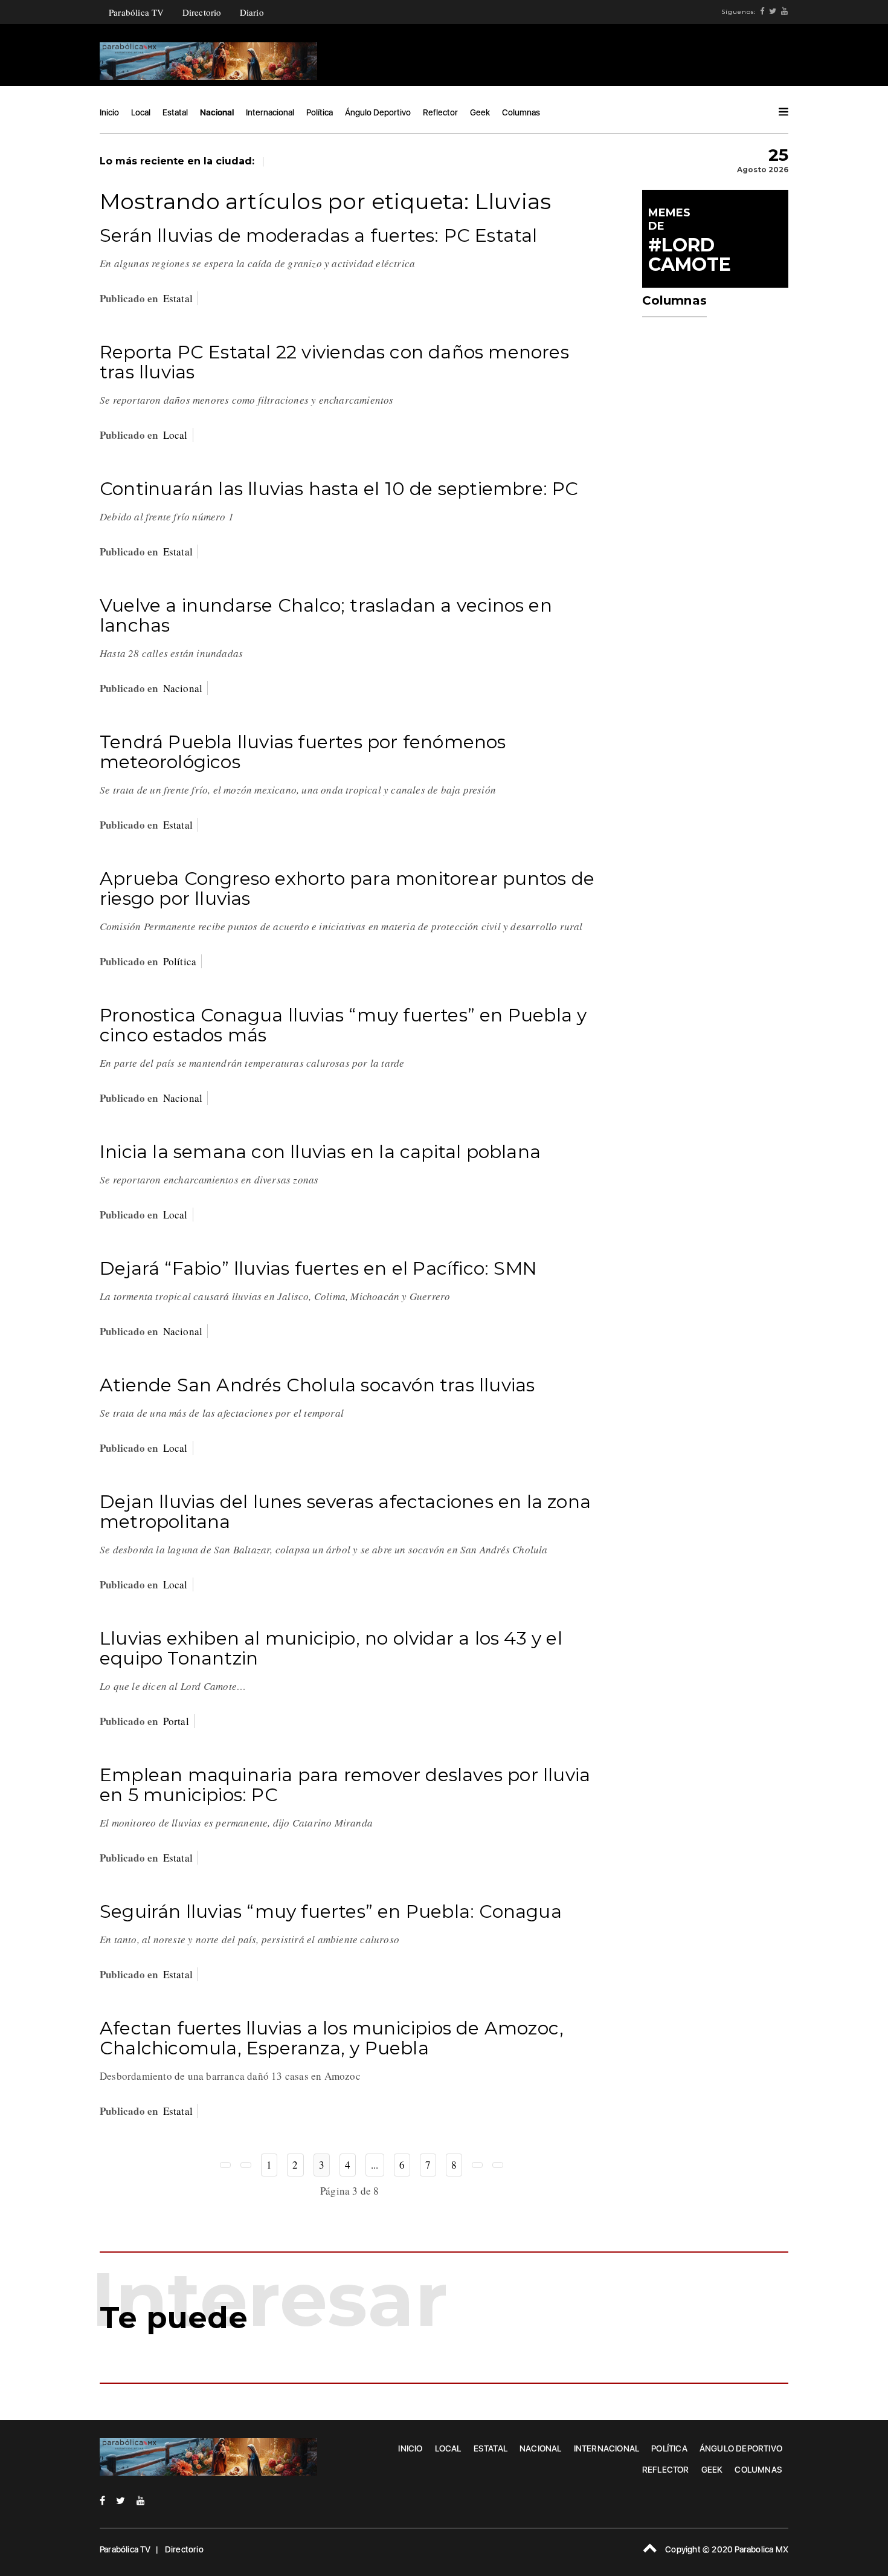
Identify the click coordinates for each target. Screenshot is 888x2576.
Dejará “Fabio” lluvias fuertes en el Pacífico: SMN (318, 1268)
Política (320, 112)
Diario (252, 12)
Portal (176, 1721)
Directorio (202, 12)
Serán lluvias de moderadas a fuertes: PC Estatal (319, 235)
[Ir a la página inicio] (225, 2165)
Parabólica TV (137, 12)
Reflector (440, 112)
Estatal (175, 112)
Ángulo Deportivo (378, 112)
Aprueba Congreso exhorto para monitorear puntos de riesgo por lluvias (347, 888)
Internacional (270, 112)
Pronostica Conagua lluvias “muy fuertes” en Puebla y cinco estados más (343, 1025)
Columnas (521, 112)
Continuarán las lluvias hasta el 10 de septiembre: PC (339, 489)
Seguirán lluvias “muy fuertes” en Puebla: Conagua (331, 1911)
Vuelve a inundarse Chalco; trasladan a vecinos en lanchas (326, 615)
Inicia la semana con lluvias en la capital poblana (320, 1152)
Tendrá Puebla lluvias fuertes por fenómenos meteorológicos (303, 752)
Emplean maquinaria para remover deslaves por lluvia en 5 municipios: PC (345, 1785)
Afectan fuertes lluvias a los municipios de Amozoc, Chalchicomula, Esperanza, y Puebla (332, 2038)
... (375, 2165)
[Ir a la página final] (498, 2165)
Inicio (109, 112)
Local (141, 112)
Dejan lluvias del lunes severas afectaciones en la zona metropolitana (345, 1512)
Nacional (217, 112)
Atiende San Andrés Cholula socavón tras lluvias (317, 1385)
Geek (480, 112)
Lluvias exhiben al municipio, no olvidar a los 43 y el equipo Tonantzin (331, 1648)
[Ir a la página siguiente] (477, 2165)
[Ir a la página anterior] (246, 2165)
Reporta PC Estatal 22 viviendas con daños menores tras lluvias (334, 362)
